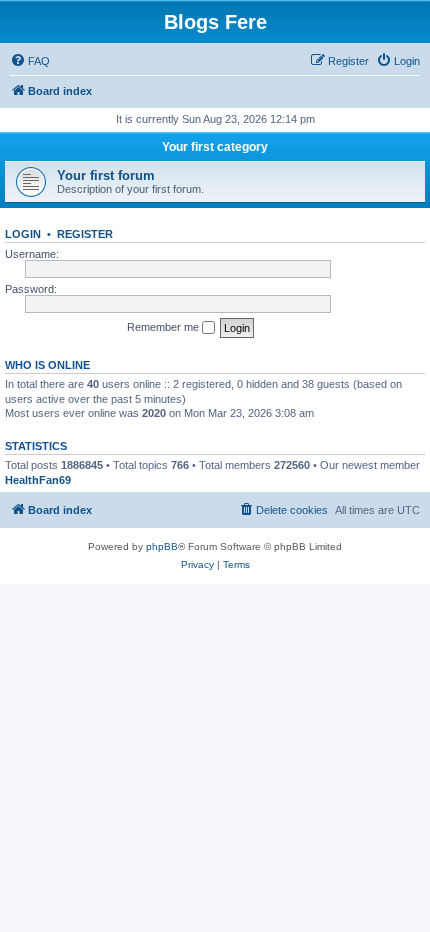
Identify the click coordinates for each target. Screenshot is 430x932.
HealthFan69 (38, 480)
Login (23, 234)
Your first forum (106, 175)
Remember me (164, 327)
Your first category (215, 147)
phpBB (162, 546)
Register (85, 234)
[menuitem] (30, 61)
